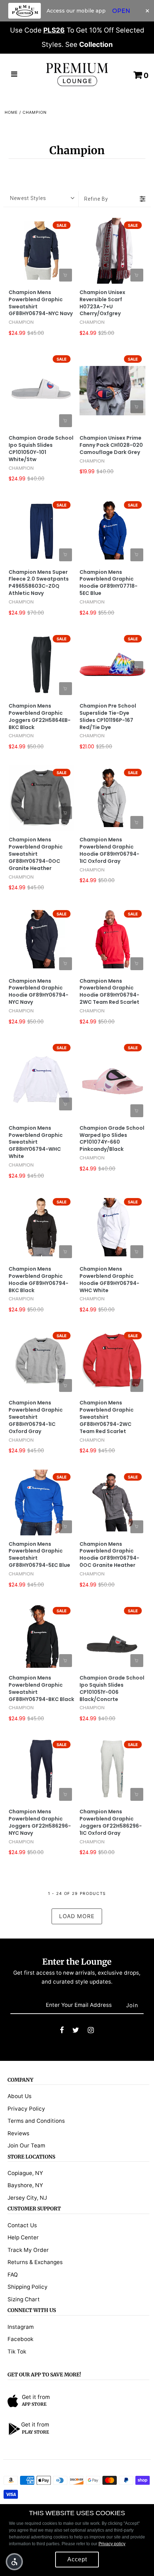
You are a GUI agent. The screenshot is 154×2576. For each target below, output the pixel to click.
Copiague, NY (25, 2173)
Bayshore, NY (25, 2185)
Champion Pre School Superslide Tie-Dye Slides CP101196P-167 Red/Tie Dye (108, 717)
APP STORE (34, 2404)
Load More (77, 1916)
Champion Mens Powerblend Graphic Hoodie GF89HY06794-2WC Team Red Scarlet (109, 992)
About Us (20, 2096)
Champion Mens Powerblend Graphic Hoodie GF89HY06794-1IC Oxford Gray (109, 850)
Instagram (21, 2327)
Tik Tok (17, 2352)
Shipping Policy (28, 2287)
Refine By (96, 199)
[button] (14, 2562)
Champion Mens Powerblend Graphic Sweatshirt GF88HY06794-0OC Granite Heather (36, 854)
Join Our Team (26, 2145)
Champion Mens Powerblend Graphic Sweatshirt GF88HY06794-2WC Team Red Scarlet (107, 1417)
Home (11, 112)
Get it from (36, 2397)
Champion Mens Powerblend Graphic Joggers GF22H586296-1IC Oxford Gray (111, 1822)
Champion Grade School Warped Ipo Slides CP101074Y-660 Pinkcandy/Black (112, 1139)
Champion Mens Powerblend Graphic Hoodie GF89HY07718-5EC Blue (109, 583)
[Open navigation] (14, 75)
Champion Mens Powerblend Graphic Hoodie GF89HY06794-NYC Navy (38, 992)
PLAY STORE (35, 2432)
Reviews (18, 2133)
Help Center (23, 2237)
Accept (77, 2559)
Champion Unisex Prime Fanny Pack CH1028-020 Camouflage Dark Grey (111, 445)
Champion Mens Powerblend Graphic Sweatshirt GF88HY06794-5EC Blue (39, 1555)
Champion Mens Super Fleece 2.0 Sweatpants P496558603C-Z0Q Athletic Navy (39, 583)
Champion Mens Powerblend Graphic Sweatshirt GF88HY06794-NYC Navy (41, 303)
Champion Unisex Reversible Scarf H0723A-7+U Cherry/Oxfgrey (102, 303)
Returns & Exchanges (35, 2262)
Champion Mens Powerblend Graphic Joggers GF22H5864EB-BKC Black (40, 717)
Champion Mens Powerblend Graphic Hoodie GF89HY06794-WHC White (109, 1280)
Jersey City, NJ (27, 2198)
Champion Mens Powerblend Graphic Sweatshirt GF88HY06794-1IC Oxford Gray (36, 1417)
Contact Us (22, 2225)
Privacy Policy (26, 2109)
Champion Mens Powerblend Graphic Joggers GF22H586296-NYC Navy (40, 1822)
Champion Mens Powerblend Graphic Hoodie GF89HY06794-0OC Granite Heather (109, 1555)
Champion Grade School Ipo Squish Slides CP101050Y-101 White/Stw (41, 449)
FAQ (13, 2275)
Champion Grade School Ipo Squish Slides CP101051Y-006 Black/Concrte (112, 1689)
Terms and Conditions (36, 2121)
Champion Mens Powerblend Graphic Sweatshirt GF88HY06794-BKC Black (41, 1689)
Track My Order (28, 2250)
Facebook (20, 2339)
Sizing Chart (24, 2299)
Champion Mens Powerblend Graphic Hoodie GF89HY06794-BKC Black (38, 1280)
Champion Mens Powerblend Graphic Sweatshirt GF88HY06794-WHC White (36, 1142)
